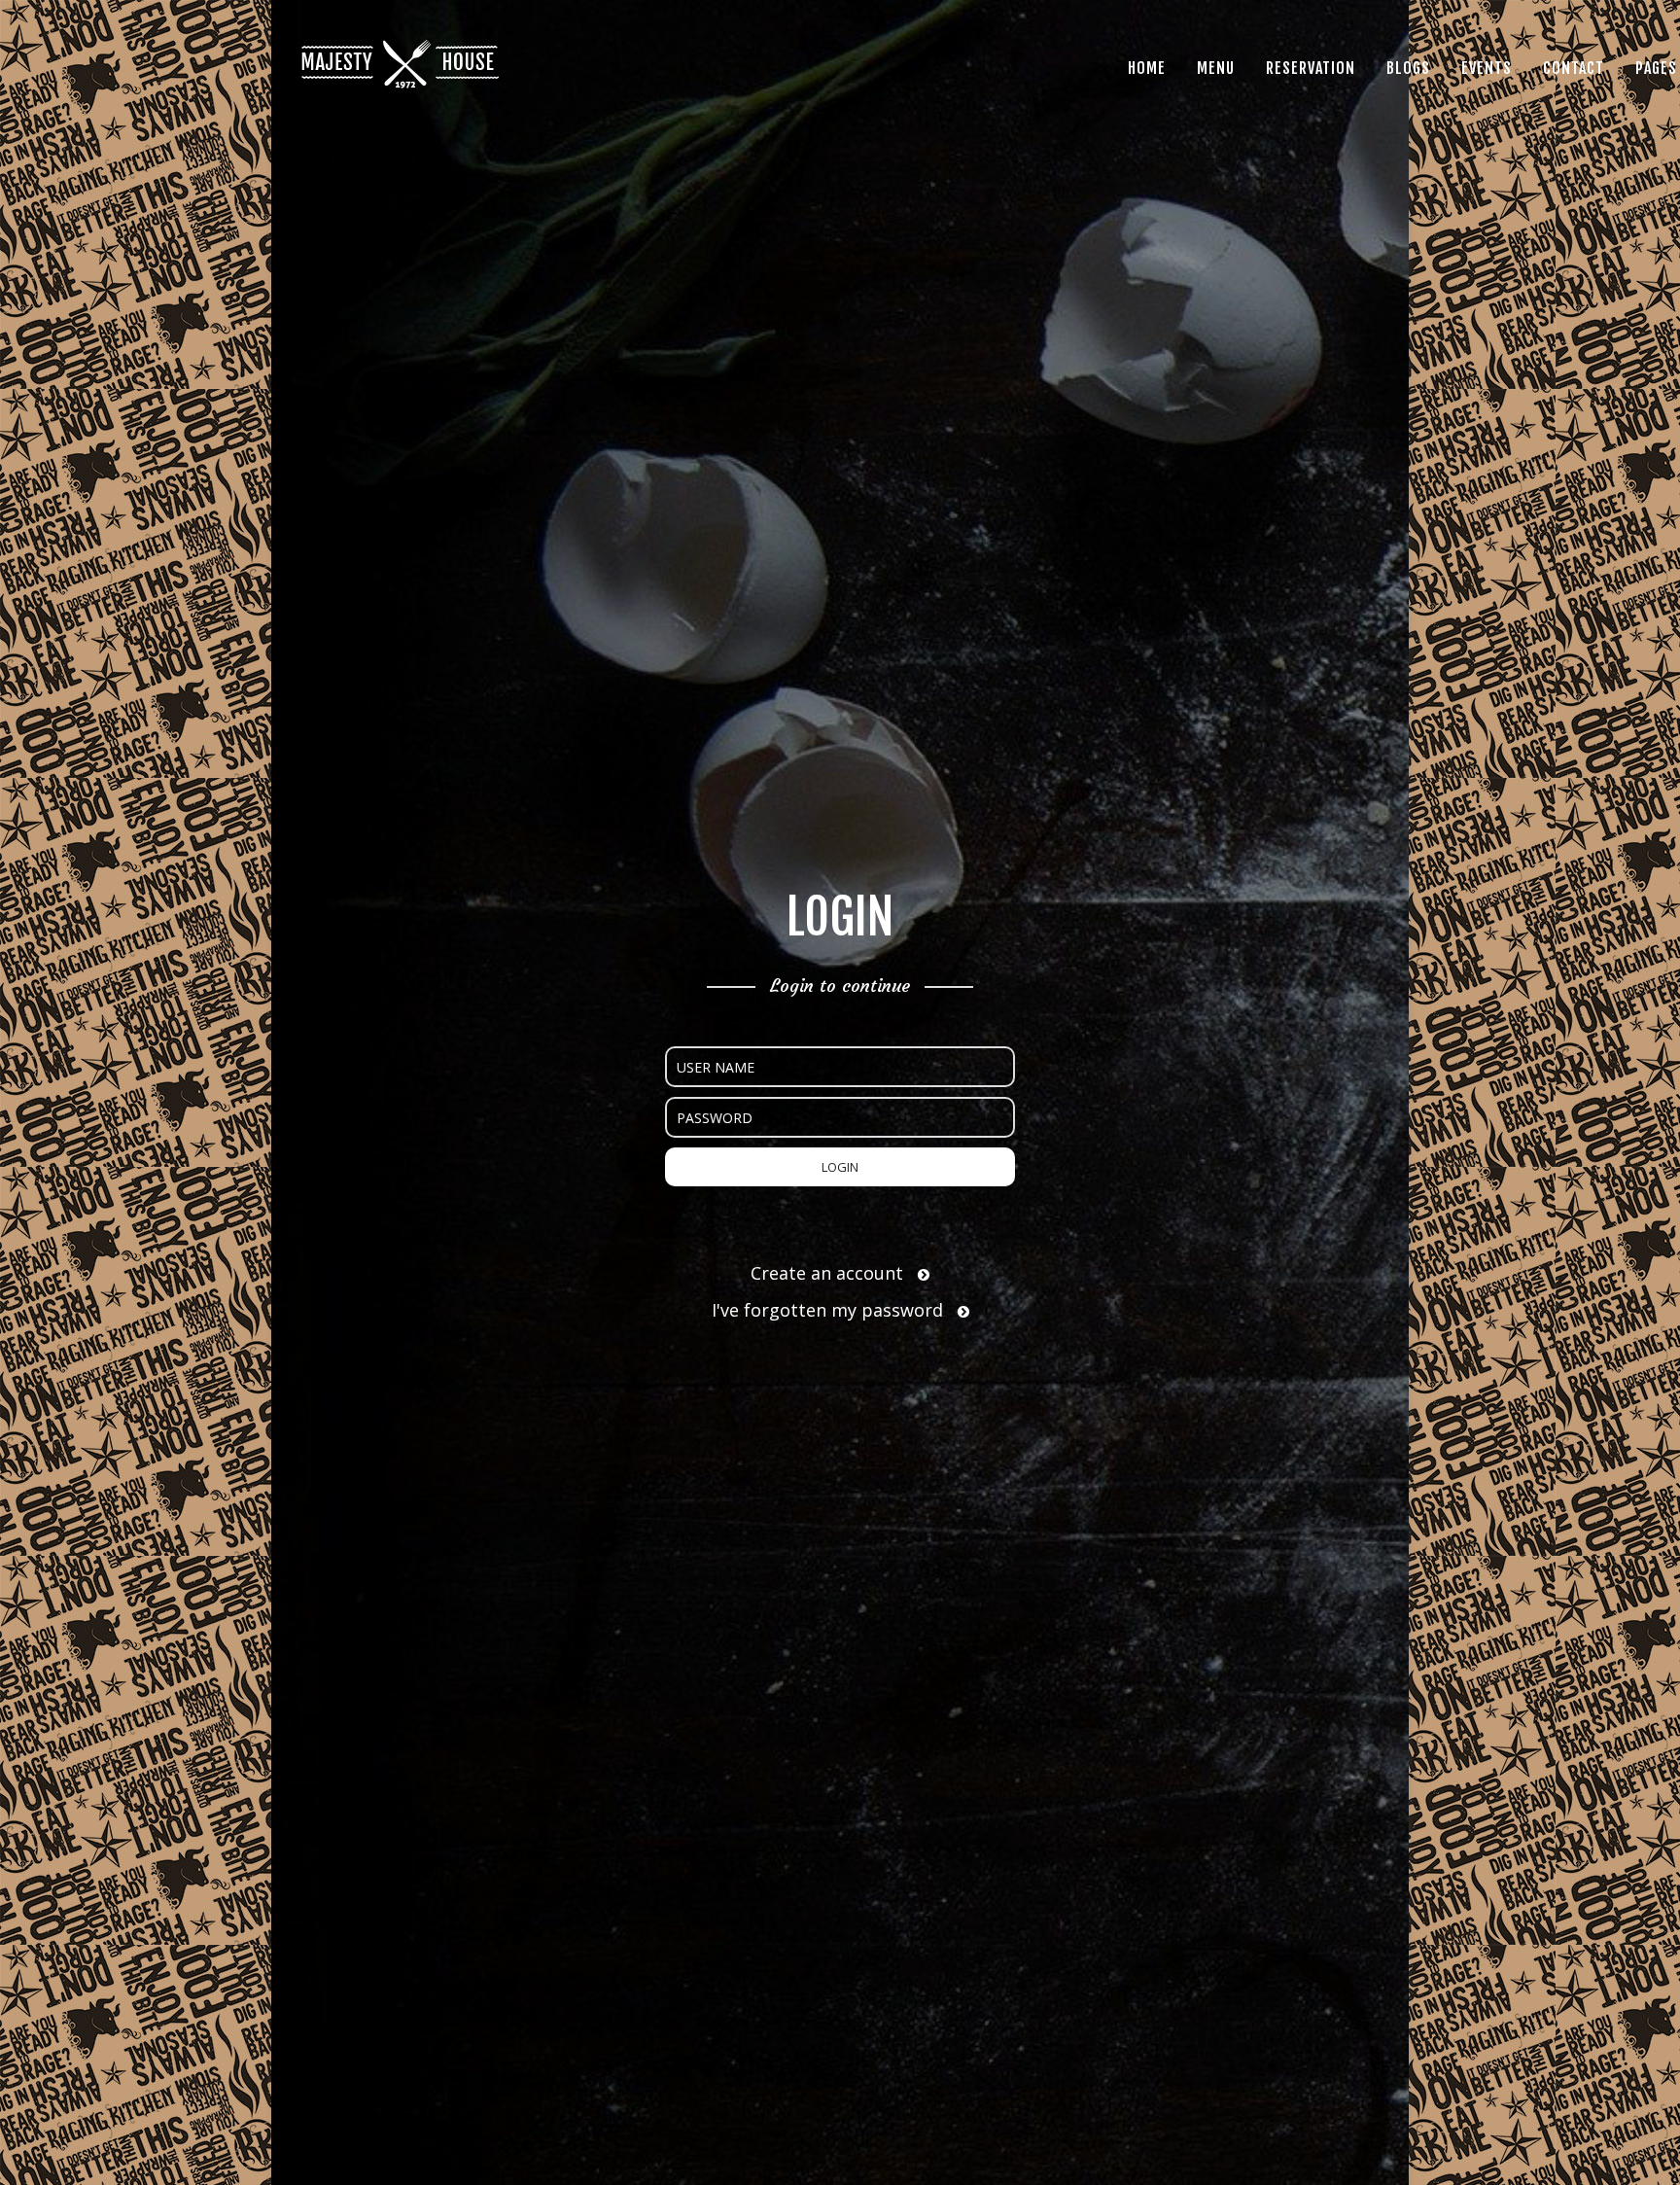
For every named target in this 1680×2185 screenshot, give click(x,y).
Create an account (829, 1273)
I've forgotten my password (830, 1310)
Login (840, 1167)
